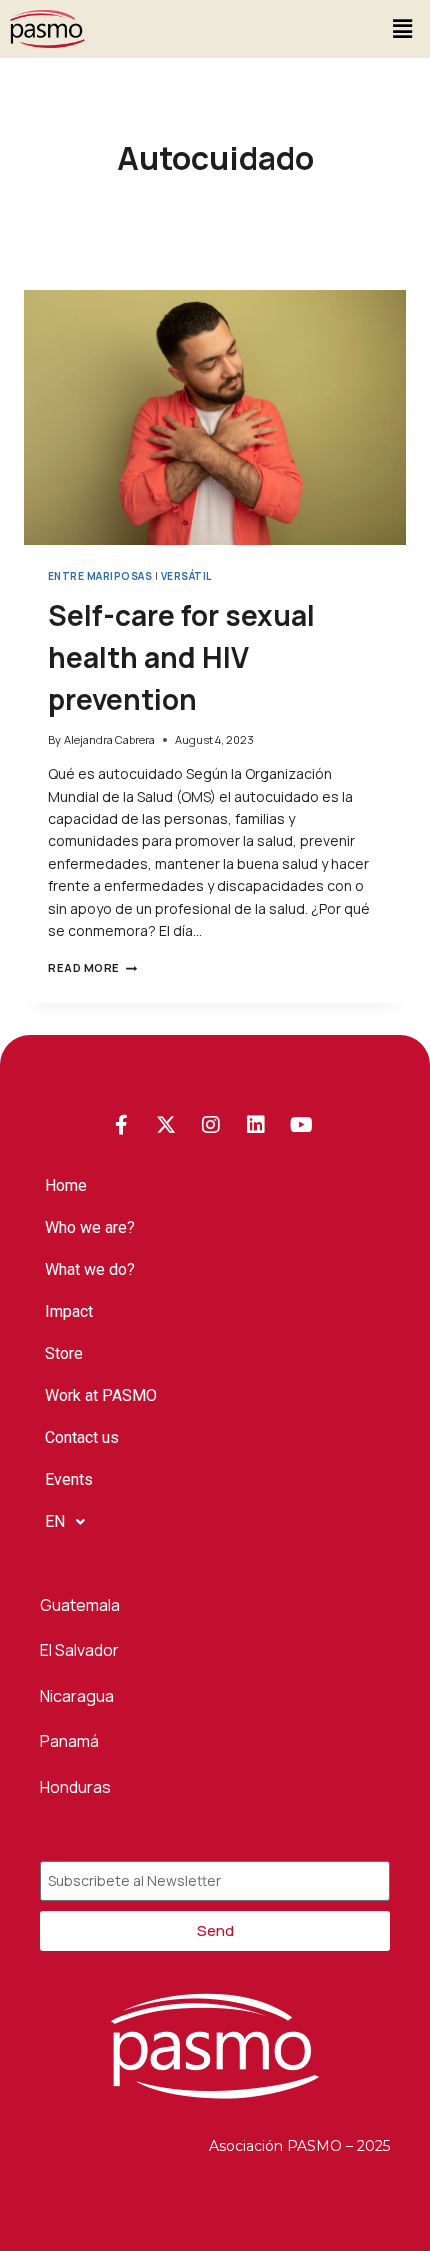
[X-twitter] (166, 1125)
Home (66, 1185)
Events (69, 1479)
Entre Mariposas (100, 576)
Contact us (82, 1437)
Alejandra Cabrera (109, 739)
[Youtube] (301, 1125)
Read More (92, 967)
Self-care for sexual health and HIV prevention (181, 657)
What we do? (90, 1269)
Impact (69, 1311)
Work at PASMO (101, 1395)
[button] (403, 28)
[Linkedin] (256, 1125)
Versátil (186, 576)
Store (64, 1353)
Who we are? (90, 1227)
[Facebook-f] (121, 1125)
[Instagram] (211, 1125)
